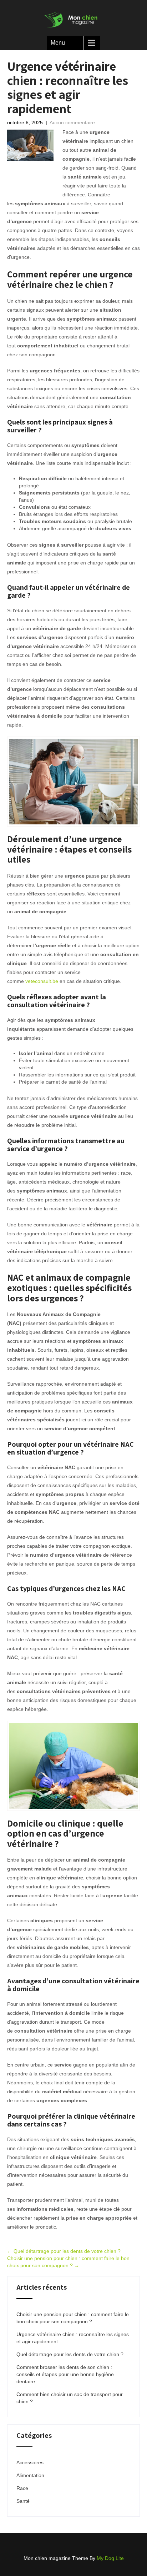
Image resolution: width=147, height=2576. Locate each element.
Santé (23, 2501)
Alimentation (30, 2475)
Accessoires (30, 2462)
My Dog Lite (110, 2558)
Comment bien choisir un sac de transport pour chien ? (70, 2398)
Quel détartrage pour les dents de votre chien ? (64, 2251)
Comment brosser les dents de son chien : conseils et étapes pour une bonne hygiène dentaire (65, 2374)
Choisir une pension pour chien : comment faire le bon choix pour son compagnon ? (73, 2318)
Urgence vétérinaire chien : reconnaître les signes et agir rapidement (73, 2338)
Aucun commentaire (72, 122)
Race (22, 2488)
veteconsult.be (42, 981)
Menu (58, 43)
